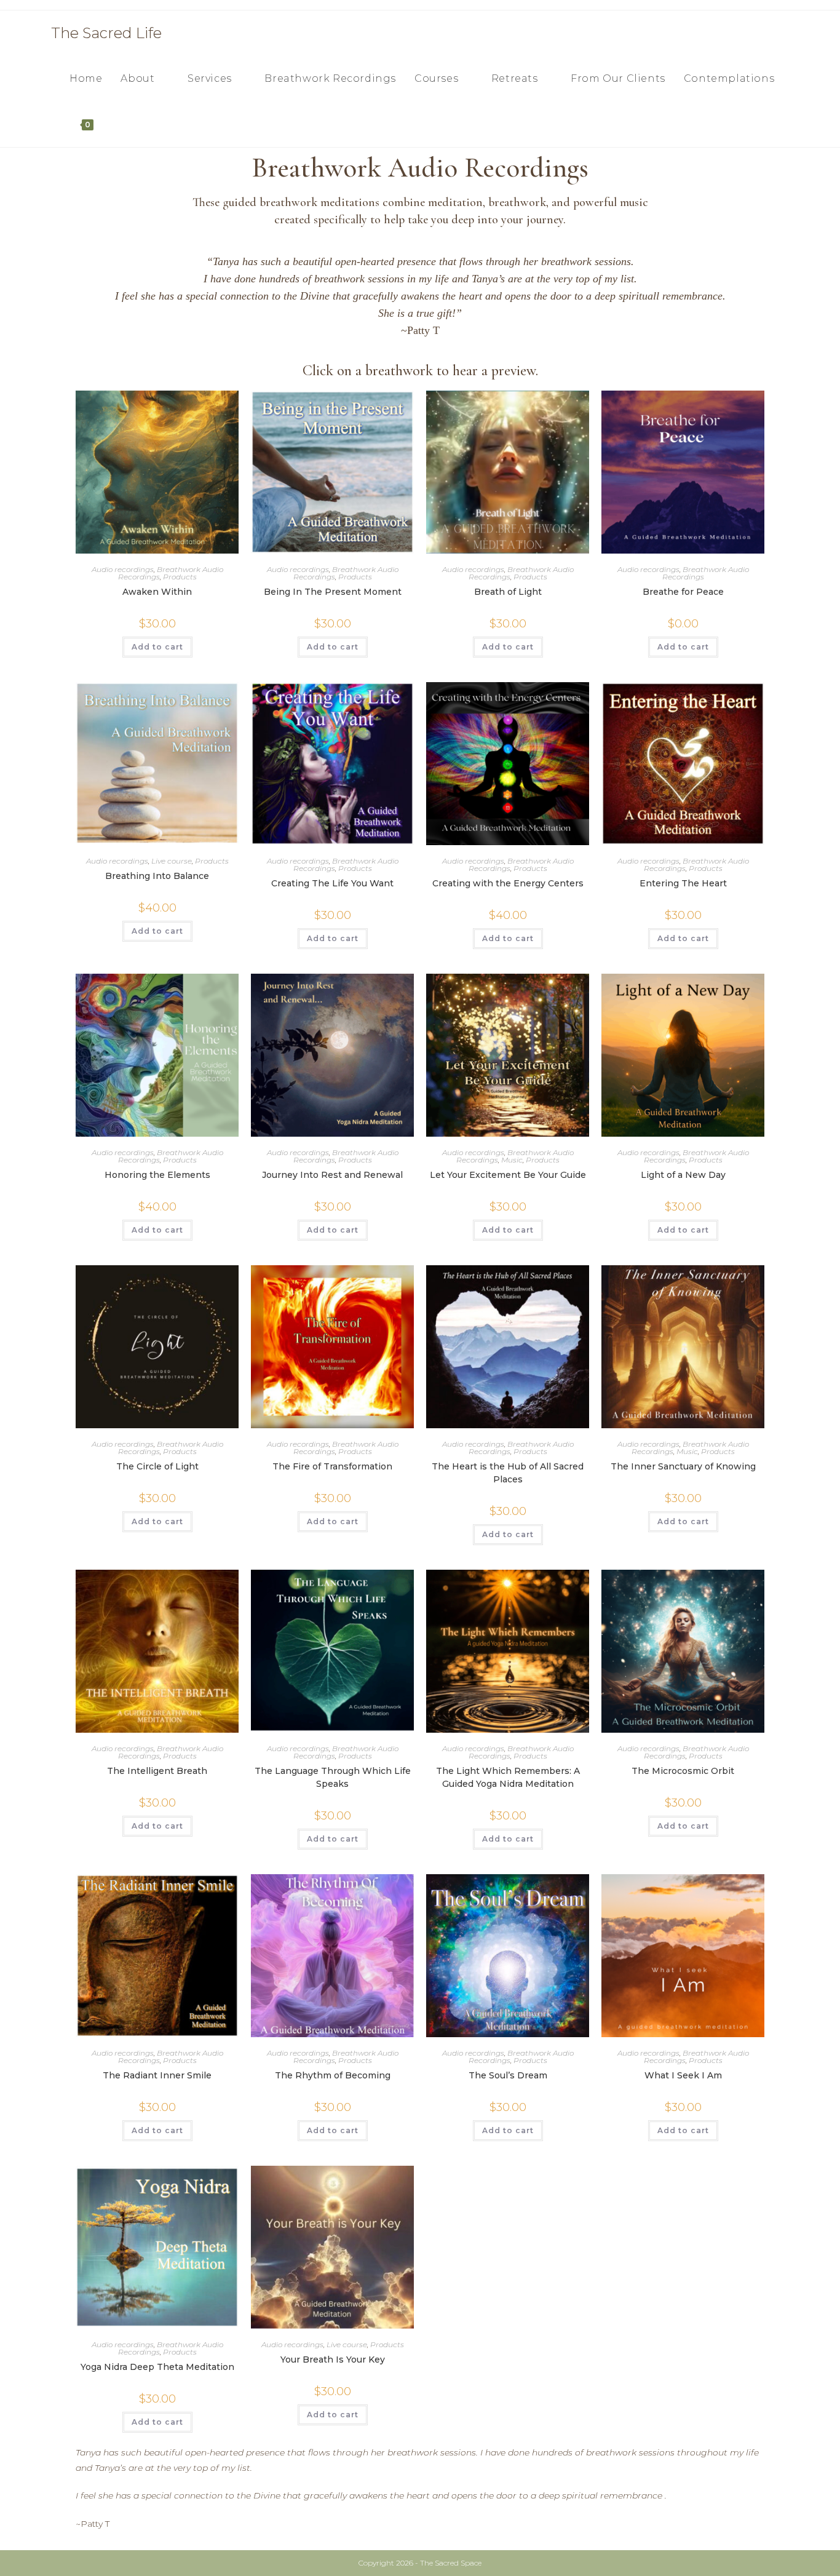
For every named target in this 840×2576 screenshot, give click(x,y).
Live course (172, 861)
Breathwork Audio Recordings (706, 573)
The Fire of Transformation (332, 1466)
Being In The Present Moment (333, 592)
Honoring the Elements (157, 1175)
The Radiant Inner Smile (157, 2075)
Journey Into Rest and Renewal (332, 1175)
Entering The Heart (683, 883)
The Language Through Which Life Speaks (333, 1777)
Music (512, 1160)
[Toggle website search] (116, 124)
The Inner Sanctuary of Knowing (683, 1466)
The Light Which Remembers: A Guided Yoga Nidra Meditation (508, 1777)
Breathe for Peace (683, 592)
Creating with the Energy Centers (508, 883)
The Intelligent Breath (157, 1771)
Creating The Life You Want (332, 883)
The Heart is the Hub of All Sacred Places (508, 1473)
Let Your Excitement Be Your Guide (508, 1175)
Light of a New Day (683, 1175)
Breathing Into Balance (157, 876)
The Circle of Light (157, 1466)
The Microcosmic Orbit (683, 1771)
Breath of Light (508, 592)
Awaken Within (157, 592)
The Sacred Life (106, 33)
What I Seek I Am (683, 2075)
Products (180, 577)
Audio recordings (123, 569)
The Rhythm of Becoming (333, 2075)
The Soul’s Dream (508, 2075)
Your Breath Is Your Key (333, 2359)
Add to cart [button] (157, 647)
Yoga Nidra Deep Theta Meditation (157, 2367)
